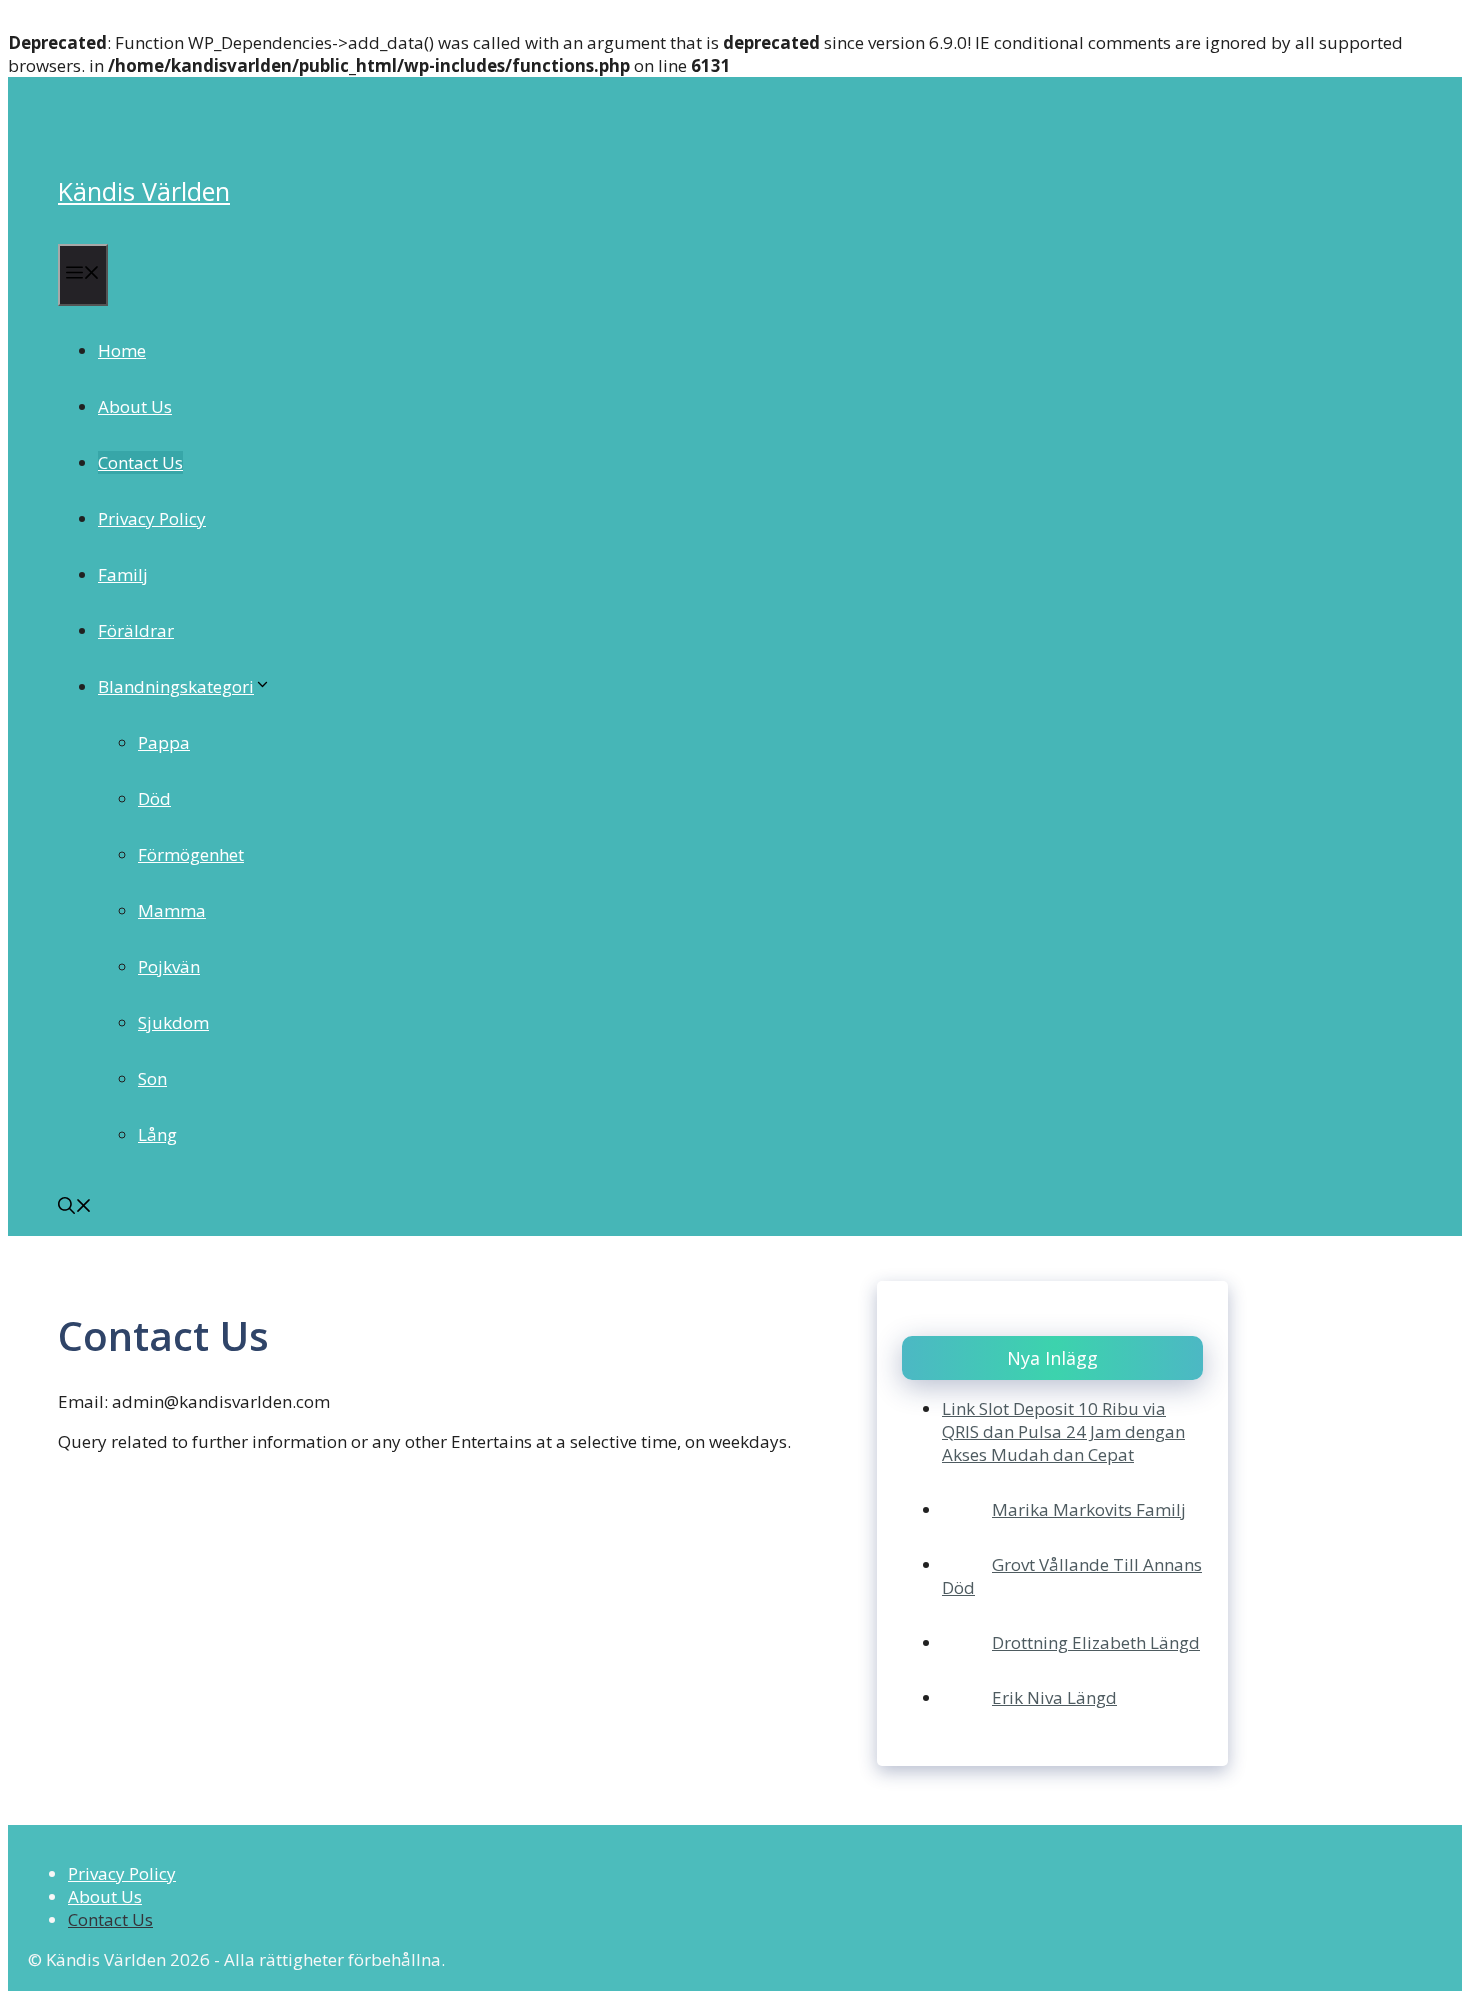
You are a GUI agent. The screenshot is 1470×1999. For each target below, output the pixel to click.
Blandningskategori (176, 686)
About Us (135, 406)
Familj (123, 574)
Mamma (172, 910)
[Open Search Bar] (75, 1207)
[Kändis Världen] (86, 126)
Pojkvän (169, 966)
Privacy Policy (152, 518)
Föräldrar (136, 630)
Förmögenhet (191, 854)
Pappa (164, 742)
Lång (157, 1134)
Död (154, 798)
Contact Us (140, 462)
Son (152, 1078)
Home (122, 350)
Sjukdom (173, 1022)
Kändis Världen (144, 191)
